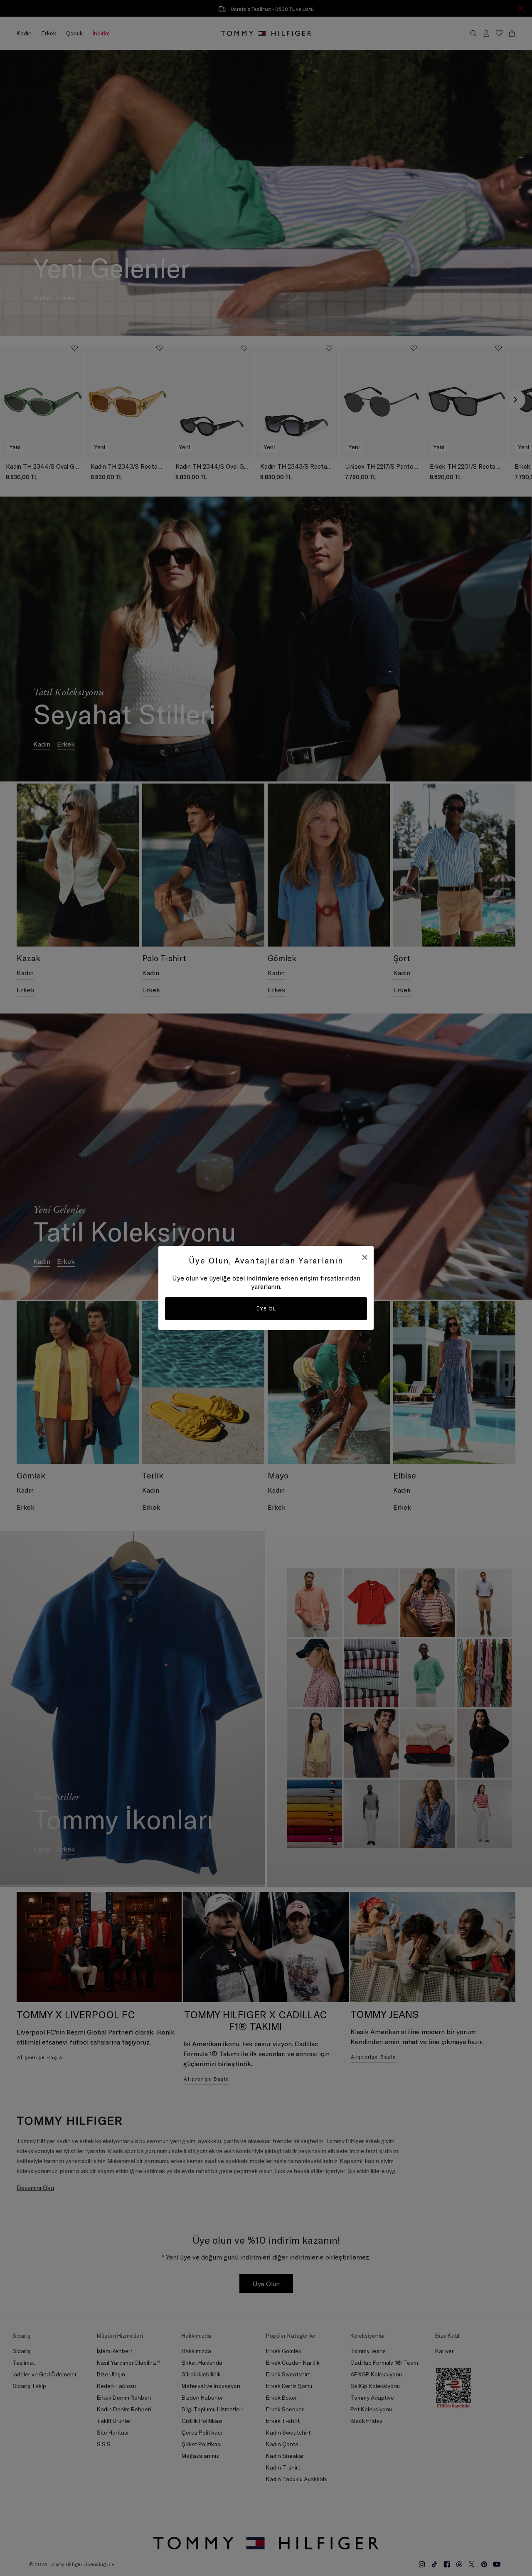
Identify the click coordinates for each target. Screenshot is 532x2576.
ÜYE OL (266, 1309)
